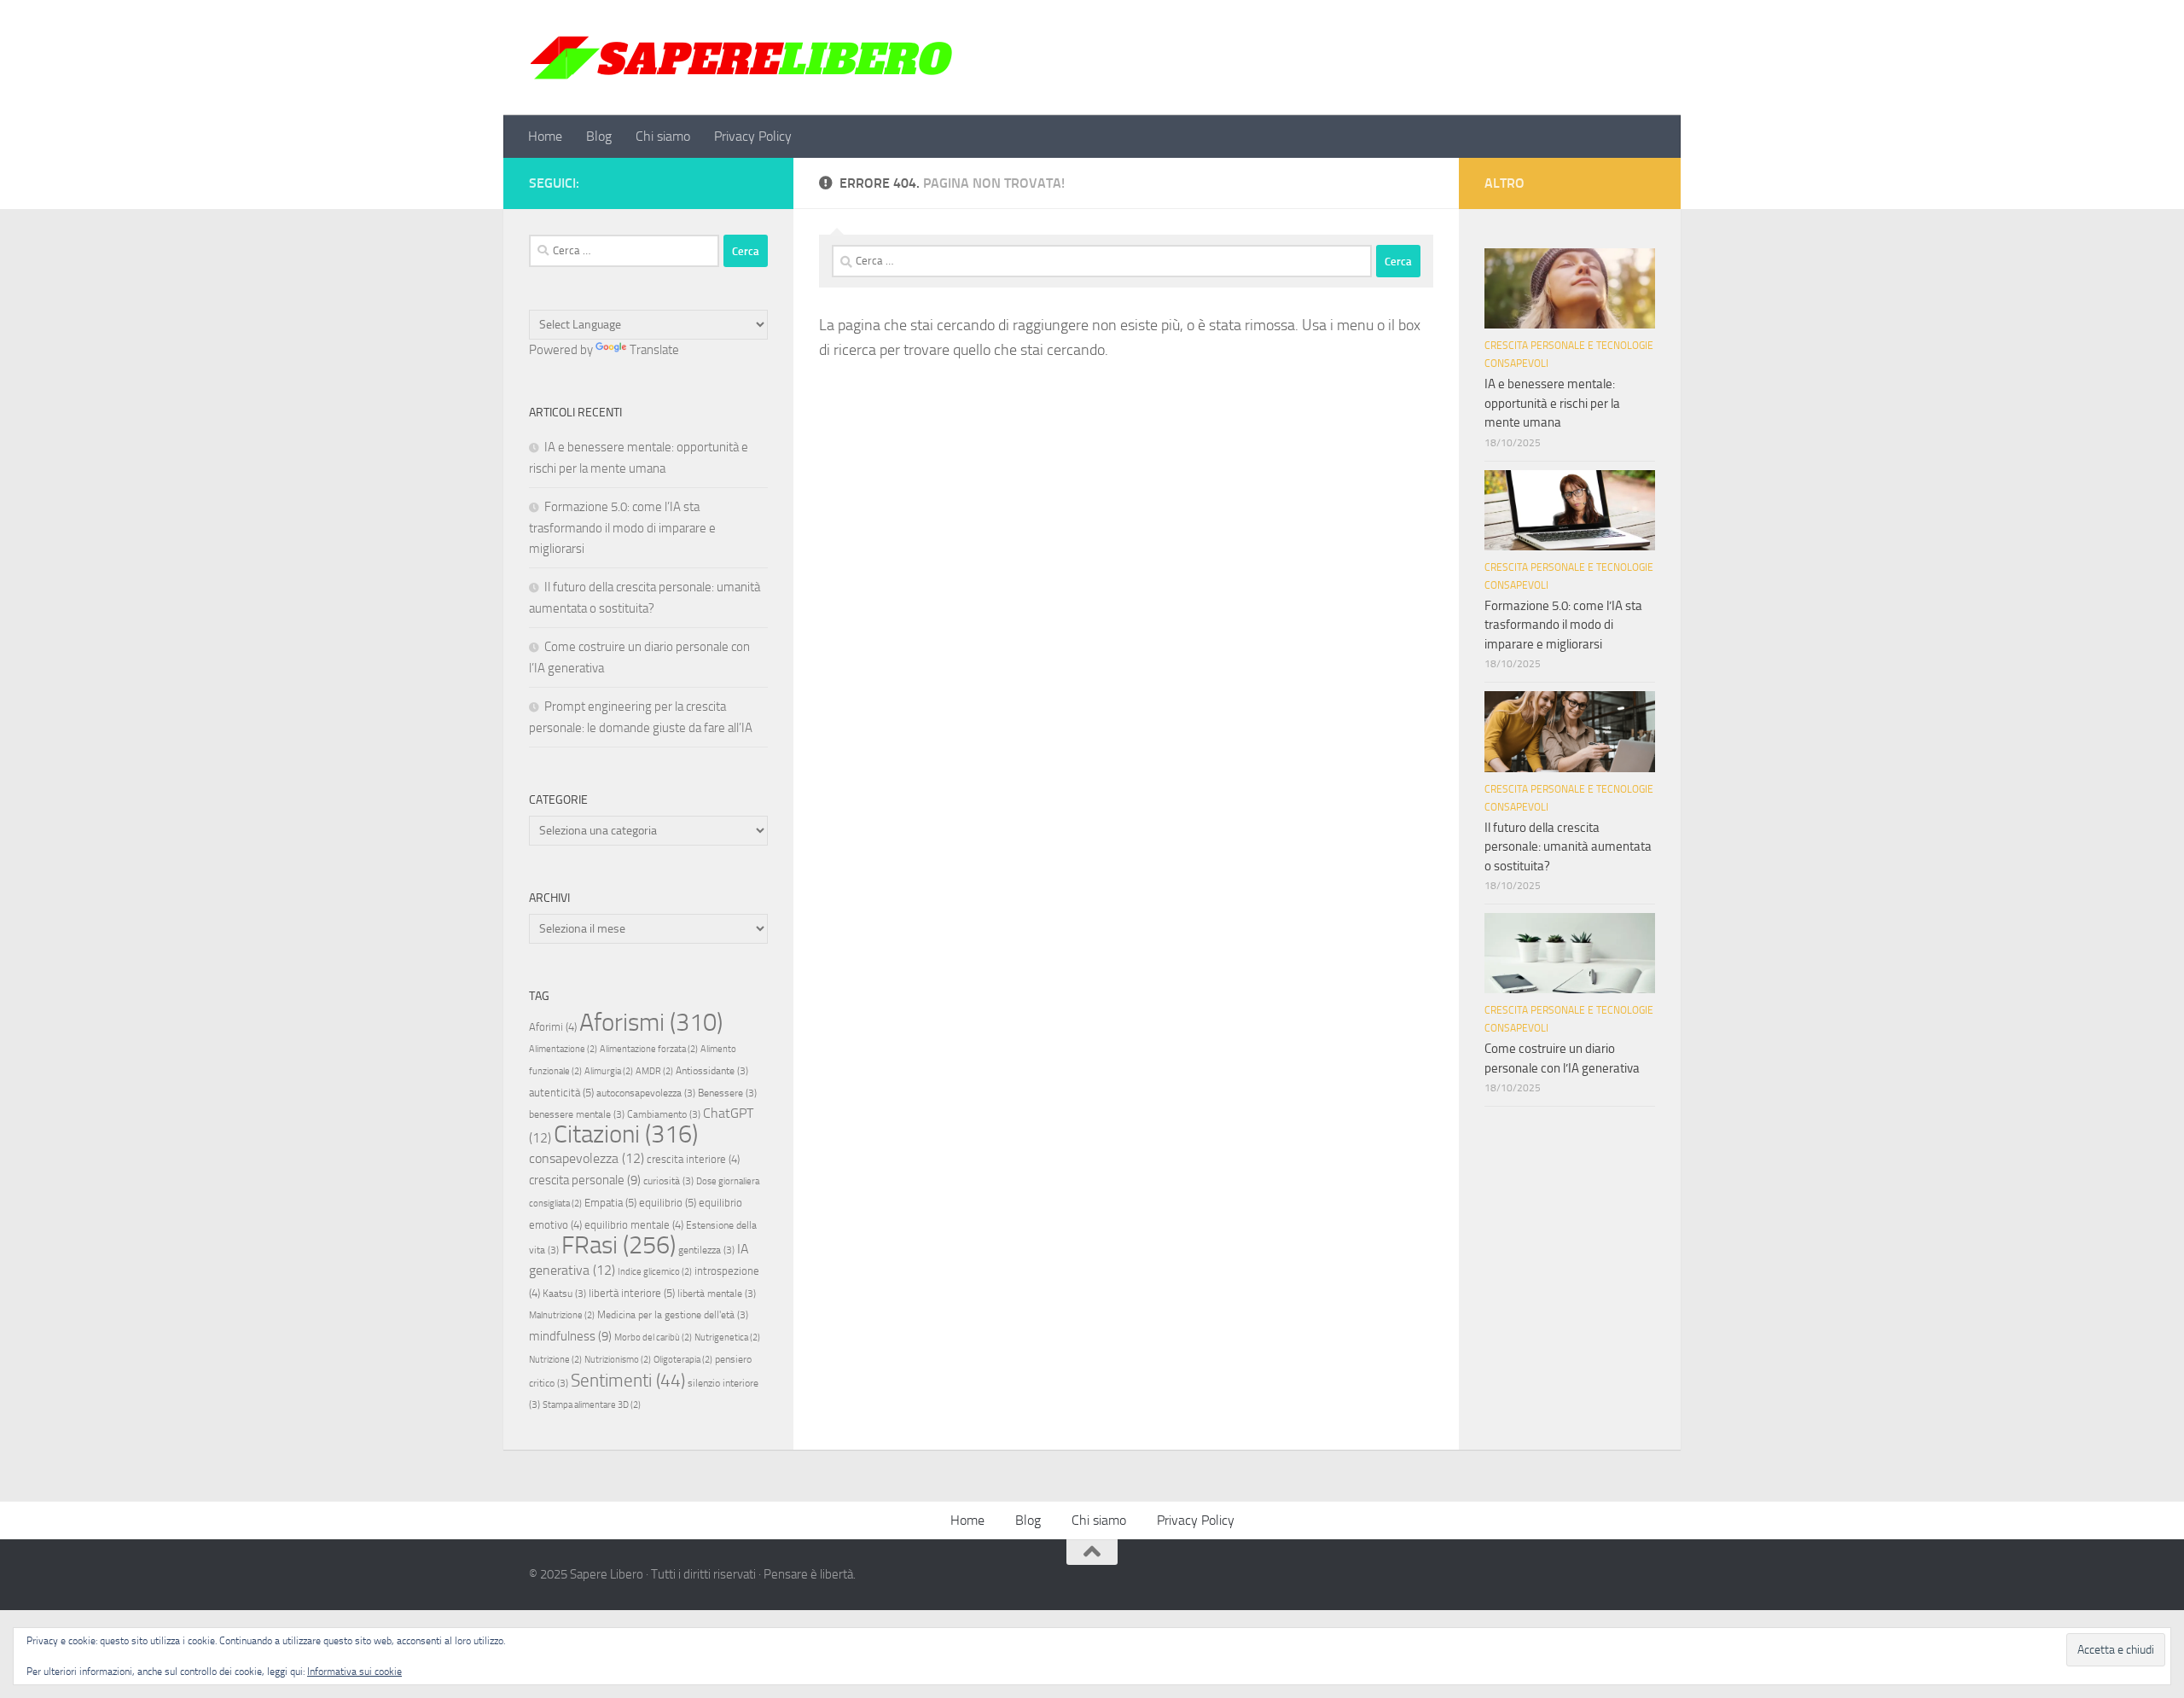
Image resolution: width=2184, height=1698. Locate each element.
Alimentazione (563, 1049)
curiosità (668, 1181)
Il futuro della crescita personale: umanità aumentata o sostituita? (1568, 847)
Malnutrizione (562, 1315)
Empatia (610, 1203)
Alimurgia (609, 1071)
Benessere (727, 1093)
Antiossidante (712, 1071)
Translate (654, 350)
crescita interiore (693, 1159)
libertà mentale (717, 1294)
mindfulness (570, 1336)
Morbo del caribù (653, 1337)
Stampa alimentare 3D (592, 1405)
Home (545, 136)
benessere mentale (577, 1114)
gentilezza (706, 1250)
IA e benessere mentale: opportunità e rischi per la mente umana (1552, 403)
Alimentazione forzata (649, 1049)
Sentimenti (628, 1381)
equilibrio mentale (634, 1225)
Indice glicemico (655, 1272)
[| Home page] (742, 58)
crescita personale (585, 1180)
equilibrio (668, 1203)
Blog (599, 136)
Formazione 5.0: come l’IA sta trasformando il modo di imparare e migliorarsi (622, 528)
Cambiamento (664, 1114)
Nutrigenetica (727, 1337)
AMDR (654, 1071)
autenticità (561, 1093)
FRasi (619, 1245)
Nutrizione (555, 1360)
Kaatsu (564, 1294)
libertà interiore (632, 1293)
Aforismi (651, 1022)
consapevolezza (587, 1158)
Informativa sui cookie (354, 1672)
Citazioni (626, 1134)
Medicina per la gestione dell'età (673, 1315)
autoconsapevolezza (646, 1093)
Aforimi (553, 1027)
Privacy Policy (753, 136)
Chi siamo (663, 136)
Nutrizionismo (618, 1360)
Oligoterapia (683, 1360)
